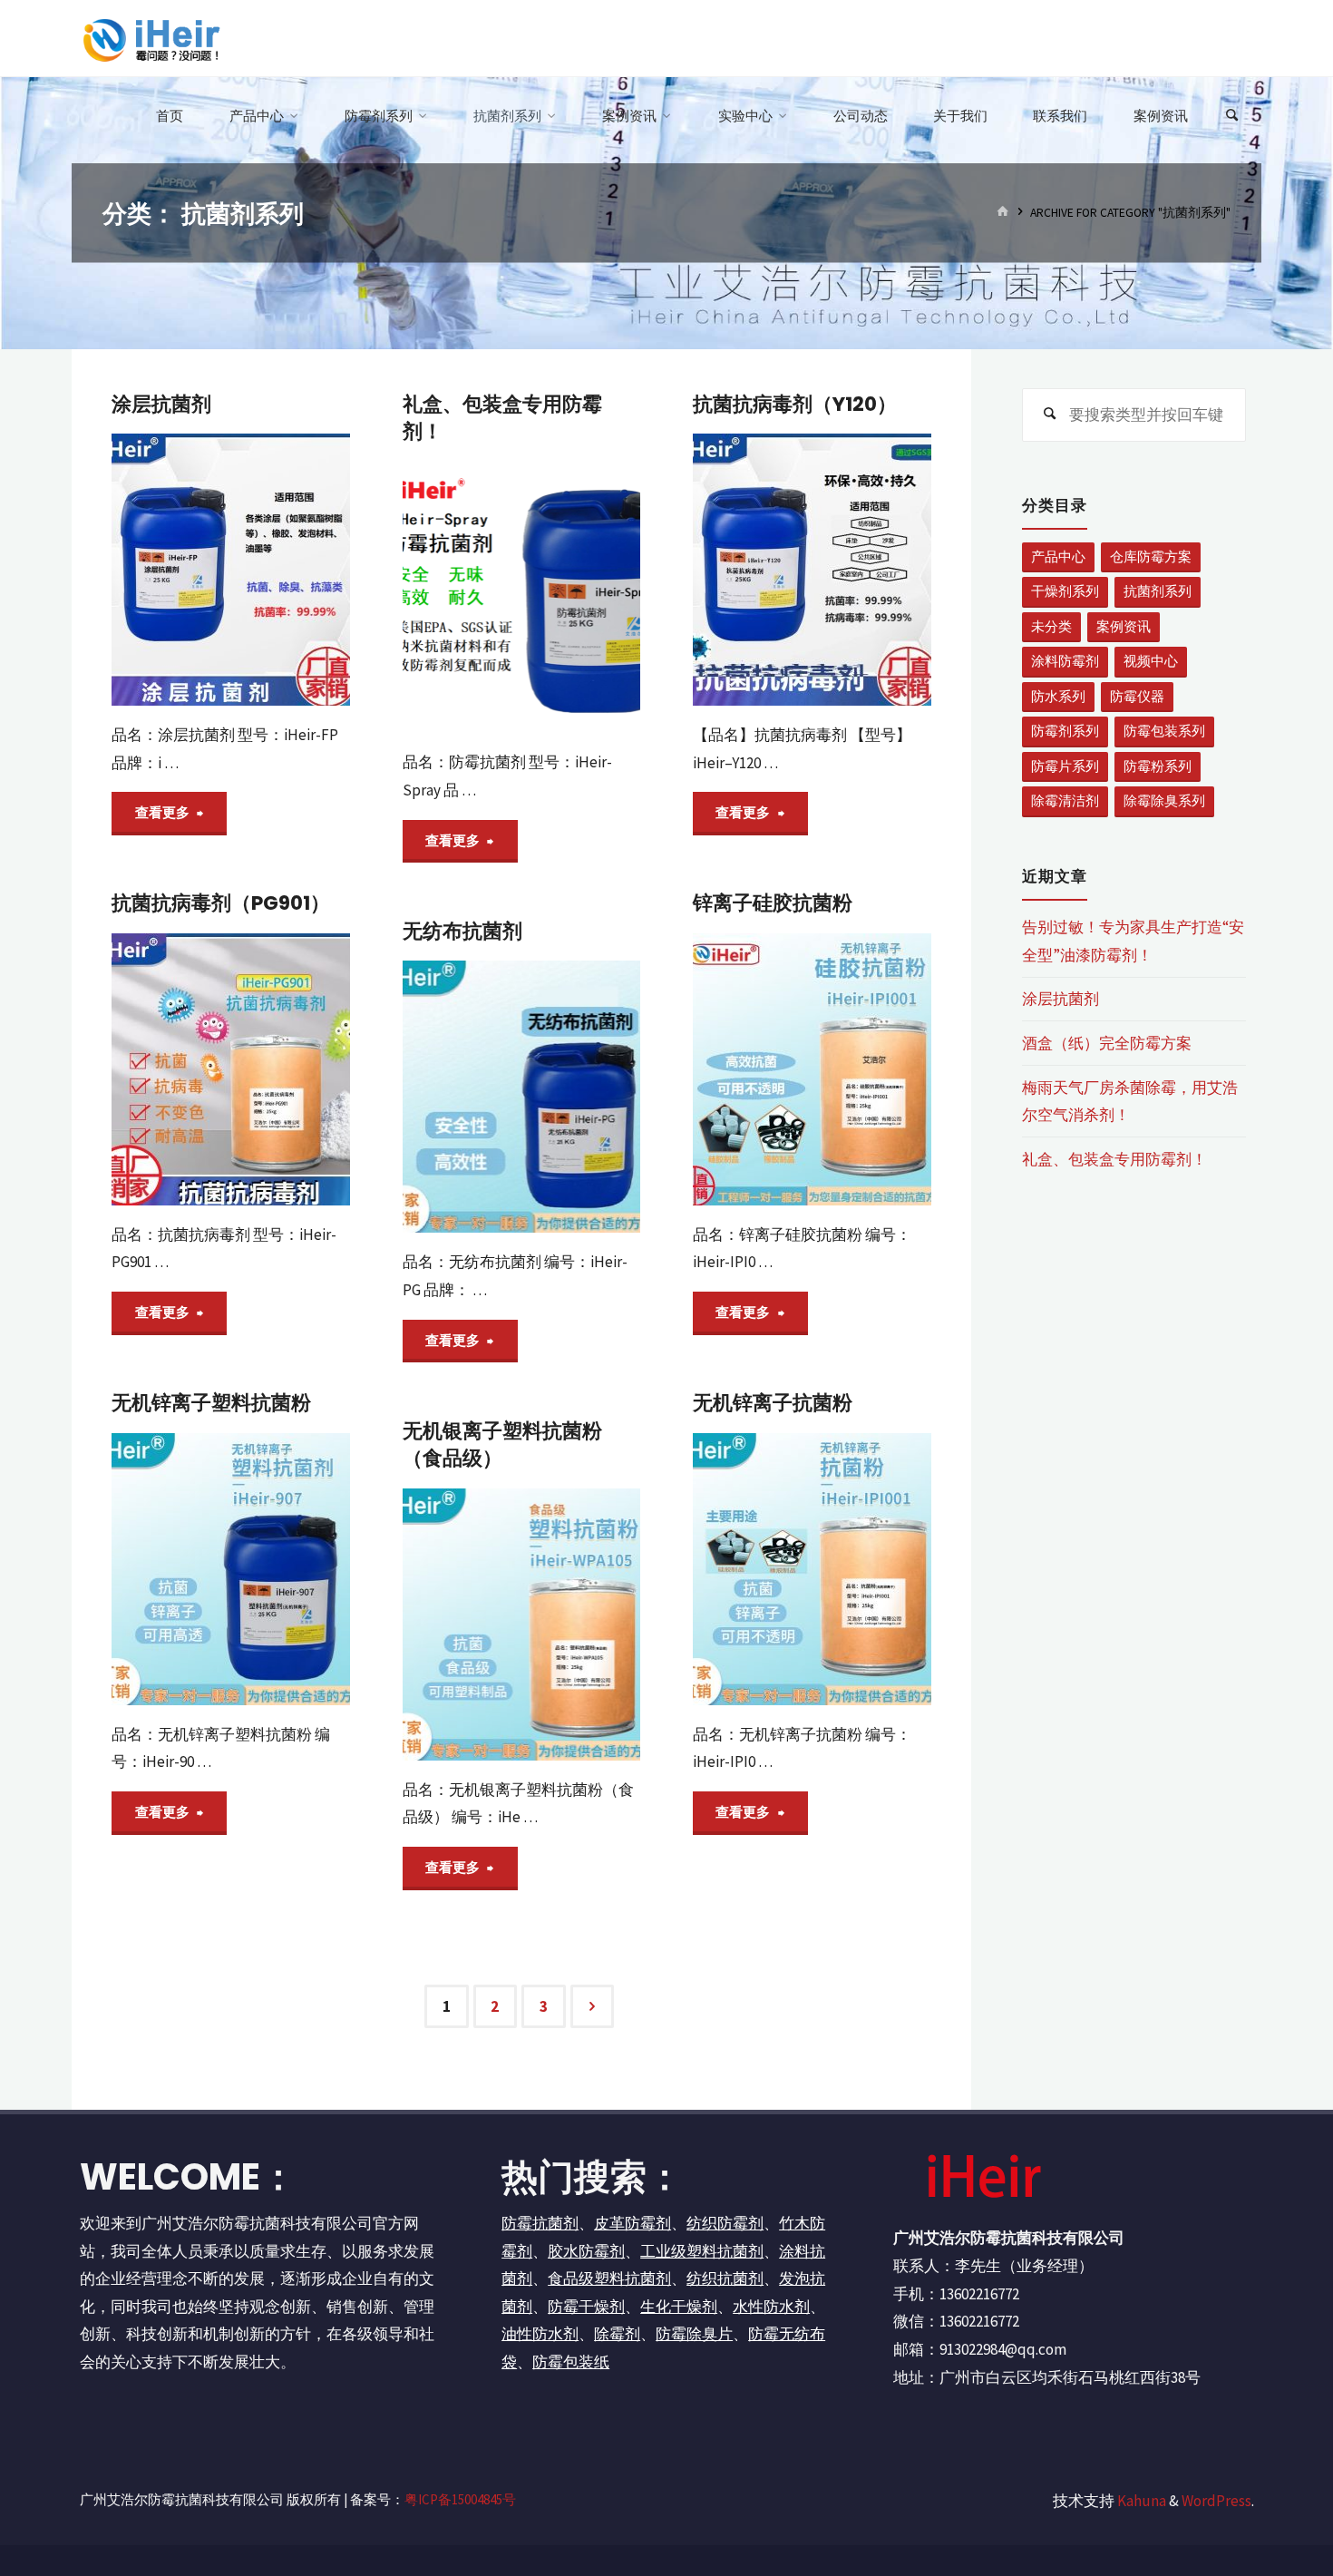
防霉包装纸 (571, 2362)
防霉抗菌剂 (540, 2223)
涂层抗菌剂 (161, 404)
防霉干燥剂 (586, 2307)
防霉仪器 (1137, 696)
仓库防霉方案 (1151, 556)
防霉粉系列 (1158, 766)
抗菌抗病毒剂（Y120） (795, 404)
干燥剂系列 (1065, 591)
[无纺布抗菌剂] (522, 1097)
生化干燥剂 (679, 2307)
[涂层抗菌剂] (231, 570)
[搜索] (1232, 116)
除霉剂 (617, 2334)
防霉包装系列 (1164, 731)
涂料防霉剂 (1065, 661)
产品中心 (1058, 556)
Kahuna (1140, 2501)
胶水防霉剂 (586, 2251)
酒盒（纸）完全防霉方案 (1107, 1043)
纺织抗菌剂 (725, 2278)
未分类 (1051, 626)
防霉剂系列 (1065, 731)
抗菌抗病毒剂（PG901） (221, 903)
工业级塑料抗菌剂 (702, 2251)
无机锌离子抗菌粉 (773, 1403)
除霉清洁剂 (1065, 800)
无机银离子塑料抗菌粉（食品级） (502, 1444)
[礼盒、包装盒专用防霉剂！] (522, 597)
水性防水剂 (771, 2307)
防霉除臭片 (694, 2334)
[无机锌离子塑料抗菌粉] (231, 1569)
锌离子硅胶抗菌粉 (773, 903)
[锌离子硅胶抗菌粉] (812, 1069)
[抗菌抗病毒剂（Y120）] (812, 570)
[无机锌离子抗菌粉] (812, 1569)
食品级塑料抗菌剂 (609, 2278)
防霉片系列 (1065, 766)
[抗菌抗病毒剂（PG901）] (231, 1069)
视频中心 (1151, 661)
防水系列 (1058, 696)
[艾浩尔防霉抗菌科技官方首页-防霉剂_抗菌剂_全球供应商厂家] (150, 38)
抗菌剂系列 (1158, 591)
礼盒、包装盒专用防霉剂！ (502, 418)
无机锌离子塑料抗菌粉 (211, 1403)
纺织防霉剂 (725, 2223)
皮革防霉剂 (632, 2223)
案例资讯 (1124, 626)
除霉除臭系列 (1164, 800)
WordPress (1216, 2501)
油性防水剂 (540, 2334)
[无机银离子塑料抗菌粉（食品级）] (522, 1625)
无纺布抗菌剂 (462, 931)
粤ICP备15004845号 (460, 2499)
